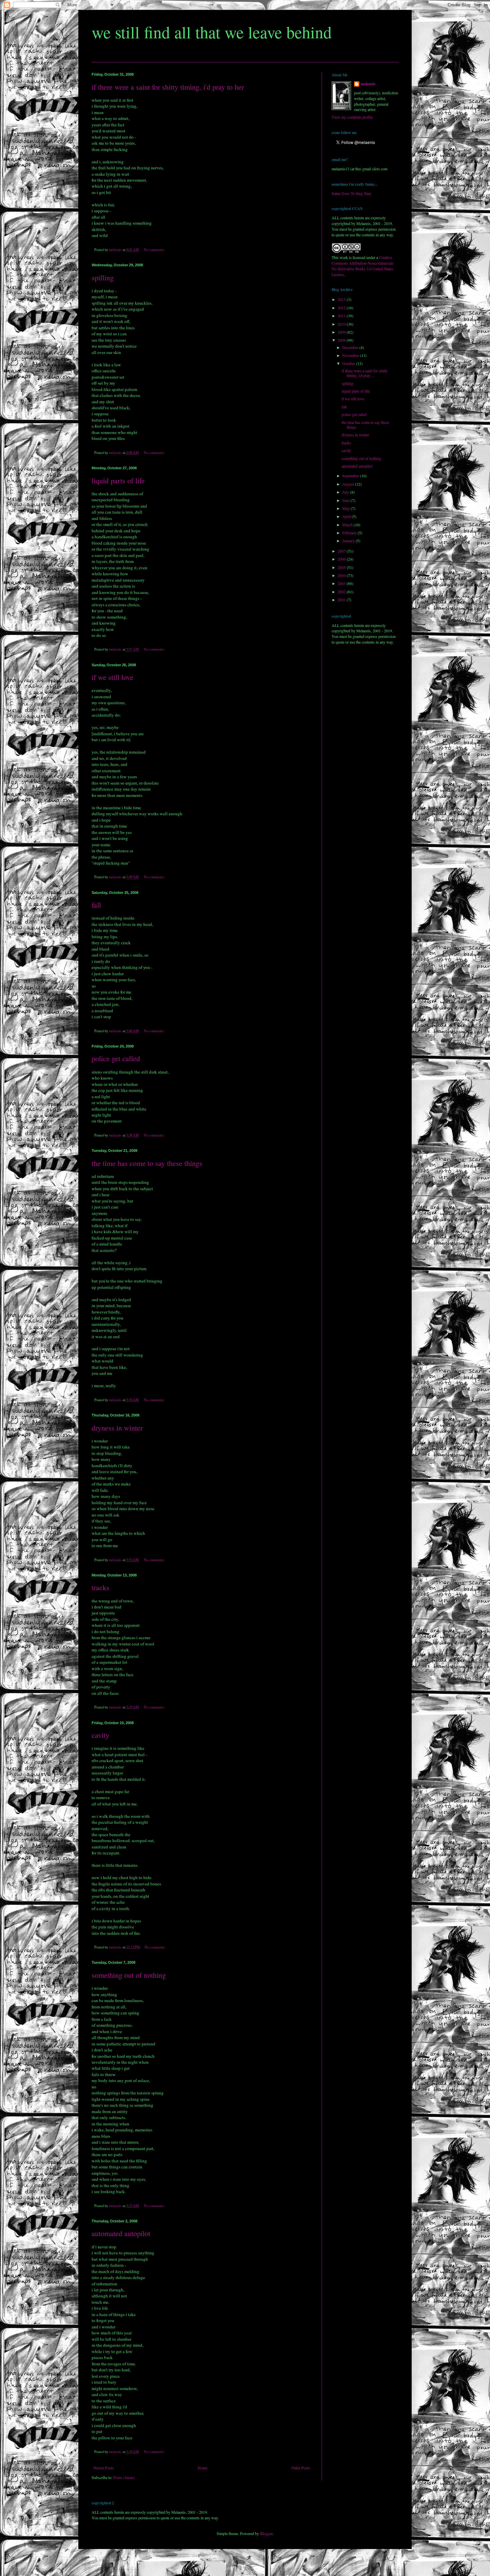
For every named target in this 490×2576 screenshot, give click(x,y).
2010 (342, 324)
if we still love (112, 677)
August (349, 484)
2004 (342, 575)
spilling (103, 277)
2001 (342, 600)
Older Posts (301, 2468)
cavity (100, 1735)
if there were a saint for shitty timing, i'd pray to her (168, 87)
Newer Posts (103, 2468)
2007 (342, 551)
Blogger (266, 2533)
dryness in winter (117, 1428)
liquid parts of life (118, 480)
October (349, 363)
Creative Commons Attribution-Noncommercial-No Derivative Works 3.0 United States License (363, 266)
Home (202, 2468)
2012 (342, 308)
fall (96, 905)
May (346, 508)
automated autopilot (121, 2233)
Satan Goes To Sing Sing (351, 193)
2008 (342, 340)
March (348, 525)
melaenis (368, 84)
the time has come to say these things (147, 1163)
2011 (342, 316)
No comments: (154, 250)
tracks (100, 1587)
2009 (342, 332)
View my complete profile (352, 117)
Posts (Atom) (124, 2477)
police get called (116, 1058)
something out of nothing (129, 1975)
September (351, 476)
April (347, 516)
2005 (342, 567)
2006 (342, 559)
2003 (342, 583)
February (350, 533)
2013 (342, 299)
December (351, 347)
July (346, 492)
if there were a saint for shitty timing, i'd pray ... (365, 373)
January (349, 541)
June (346, 500)
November (351, 355)
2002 (342, 592)
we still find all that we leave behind (212, 32)
